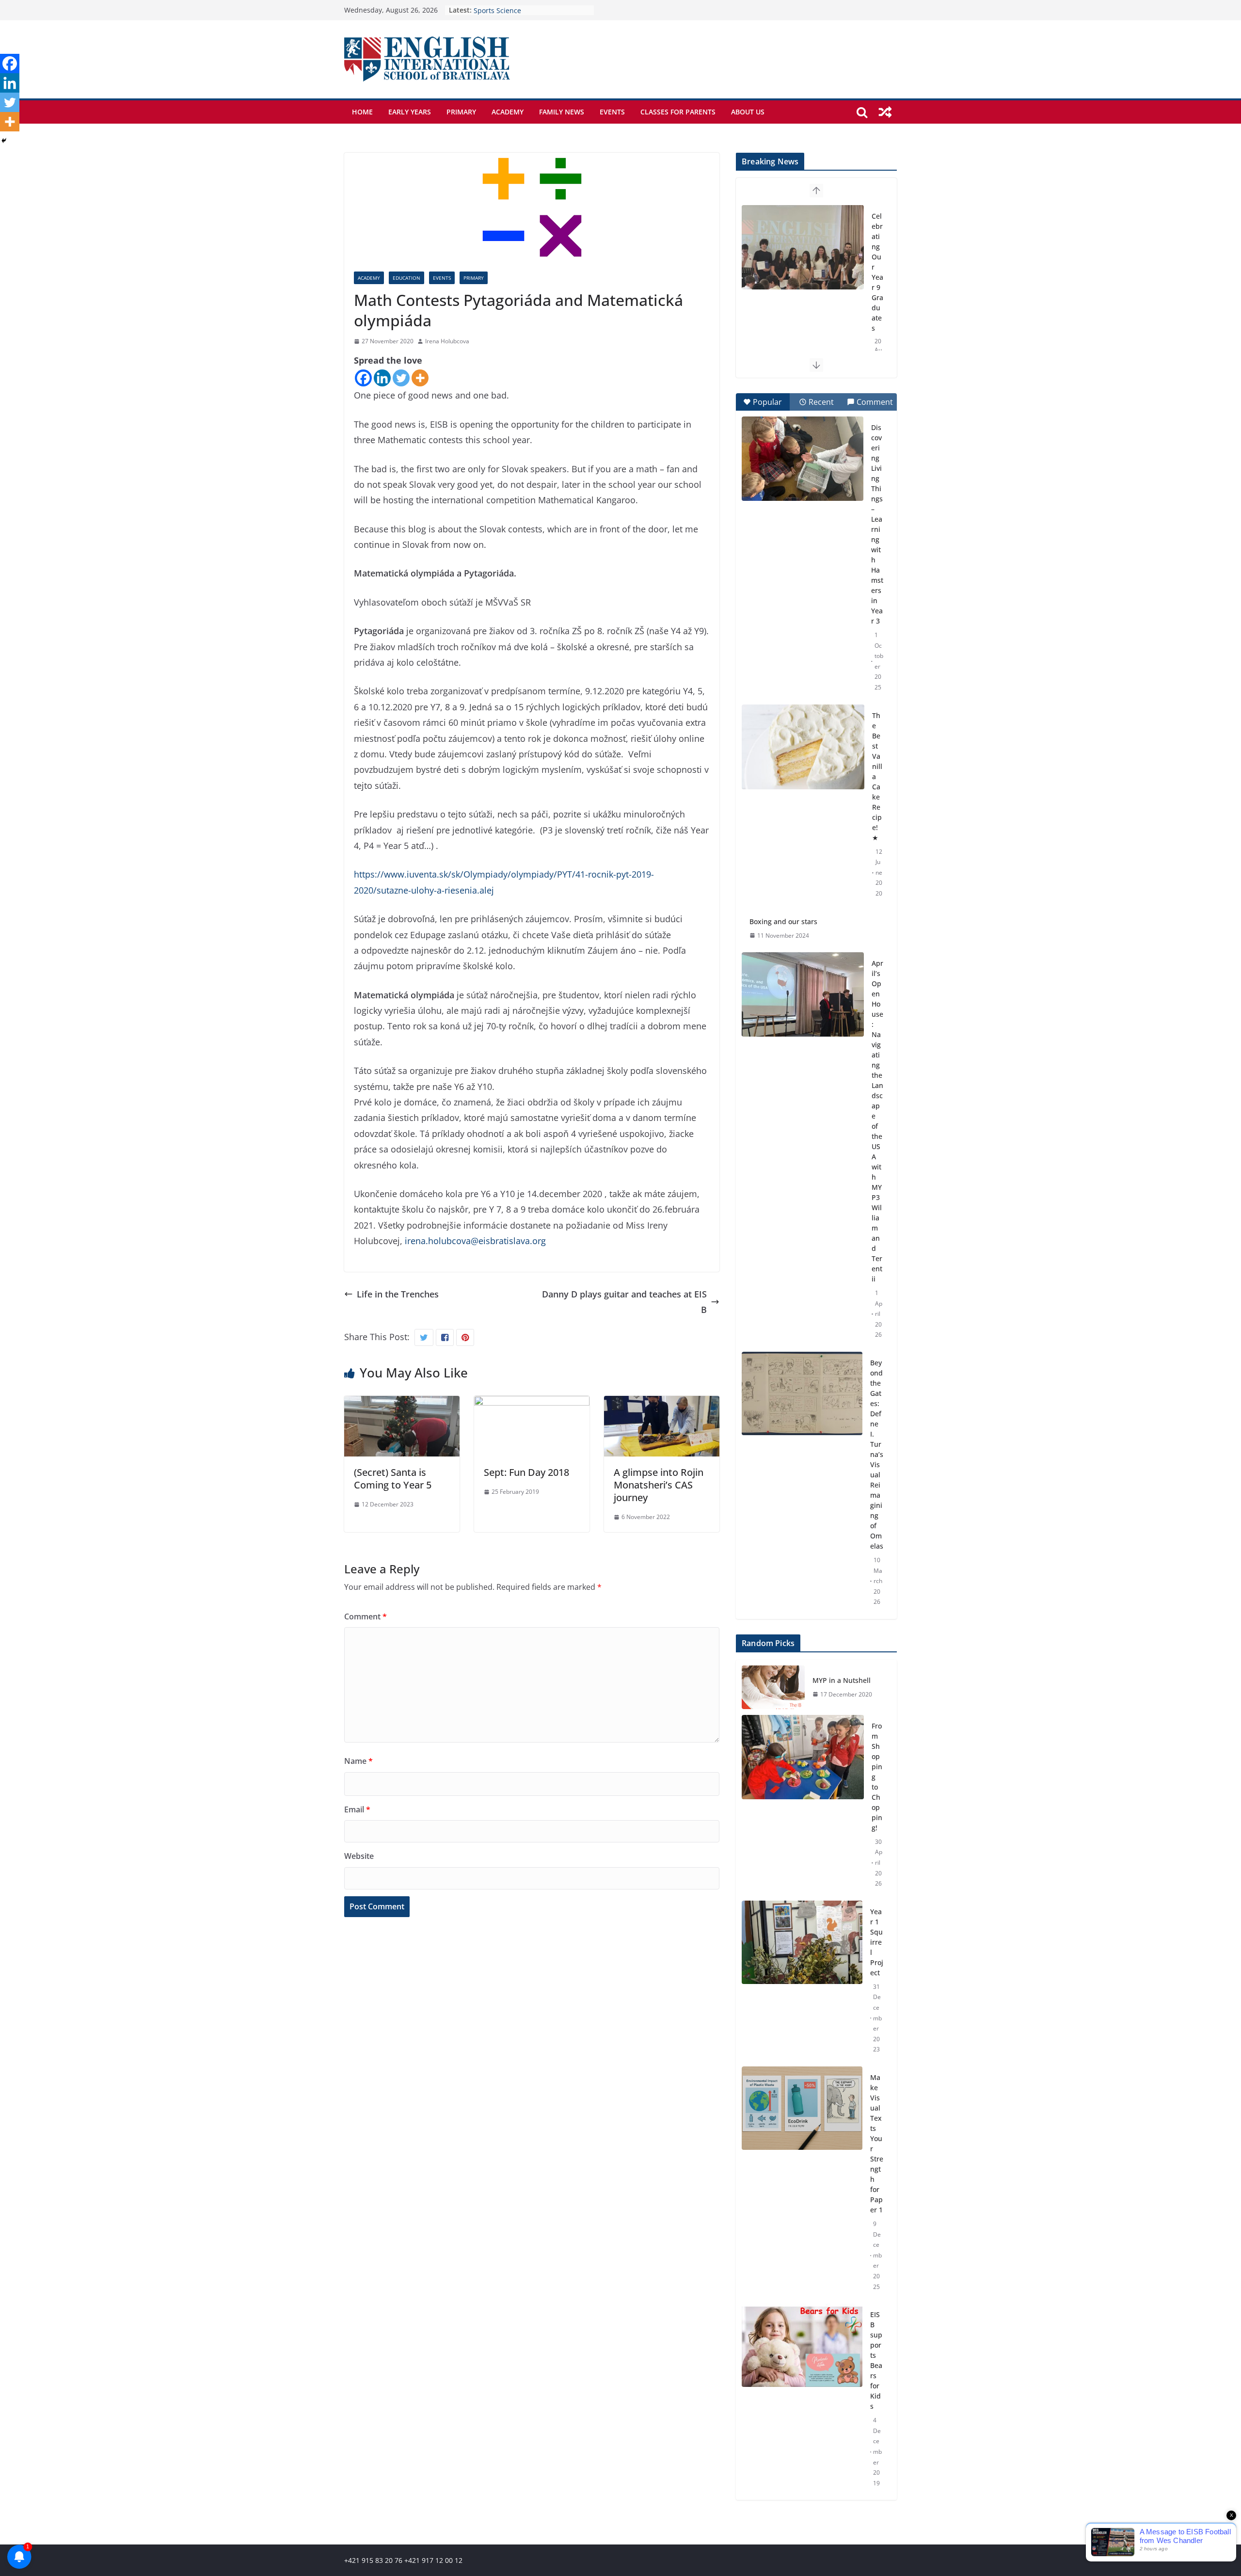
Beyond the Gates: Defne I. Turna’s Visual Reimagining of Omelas (877, 1454)
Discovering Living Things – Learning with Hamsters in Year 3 (877, 524)
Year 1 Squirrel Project (877, 1942)
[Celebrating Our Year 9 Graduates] (803, 247)
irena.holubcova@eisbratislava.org (475, 1241)
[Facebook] (363, 378)
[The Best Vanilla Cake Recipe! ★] (803, 747)
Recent (821, 402)
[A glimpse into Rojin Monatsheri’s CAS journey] (662, 1404)
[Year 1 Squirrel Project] (802, 1981)
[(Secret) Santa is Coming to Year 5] (402, 1404)
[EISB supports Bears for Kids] (802, 2399)
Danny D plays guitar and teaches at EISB (624, 1302)
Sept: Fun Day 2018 (526, 1472)
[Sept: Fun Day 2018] (532, 1404)
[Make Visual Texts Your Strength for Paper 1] (802, 2182)
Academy (508, 112)
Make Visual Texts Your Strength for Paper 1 (877, 2144)
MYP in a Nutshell (842, 1680)
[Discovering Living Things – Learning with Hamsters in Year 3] (803, 459)
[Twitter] (401, 378)
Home (362, 112)
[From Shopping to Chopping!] (803, 1805)
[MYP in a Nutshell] (773, 1687)
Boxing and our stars (783, 921)
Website (359, 1856)
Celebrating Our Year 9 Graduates (529, 10)
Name (358, 1761)
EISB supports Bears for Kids (876, 2360)
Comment (366, 1616)
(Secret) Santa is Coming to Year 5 (393, 1479)
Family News (562, 112)
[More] (420, 378)
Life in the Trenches (398, 1294)
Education (406, 278)
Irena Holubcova (447, 341)
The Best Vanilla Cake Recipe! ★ (877, 776)
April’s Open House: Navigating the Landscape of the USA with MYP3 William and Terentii (877, 1121)
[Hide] (4, 141)
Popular (767, 402)
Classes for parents (678, 112)
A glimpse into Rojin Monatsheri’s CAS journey (659, 1485)
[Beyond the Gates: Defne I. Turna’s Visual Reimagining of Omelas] (802, 1393)
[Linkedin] (382, 378)
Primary (461, 112)
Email (357, 1809)
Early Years (410, 112)
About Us (748, 112)
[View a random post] (885, 112)
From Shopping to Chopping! (877, 1777)
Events (612, 112)
